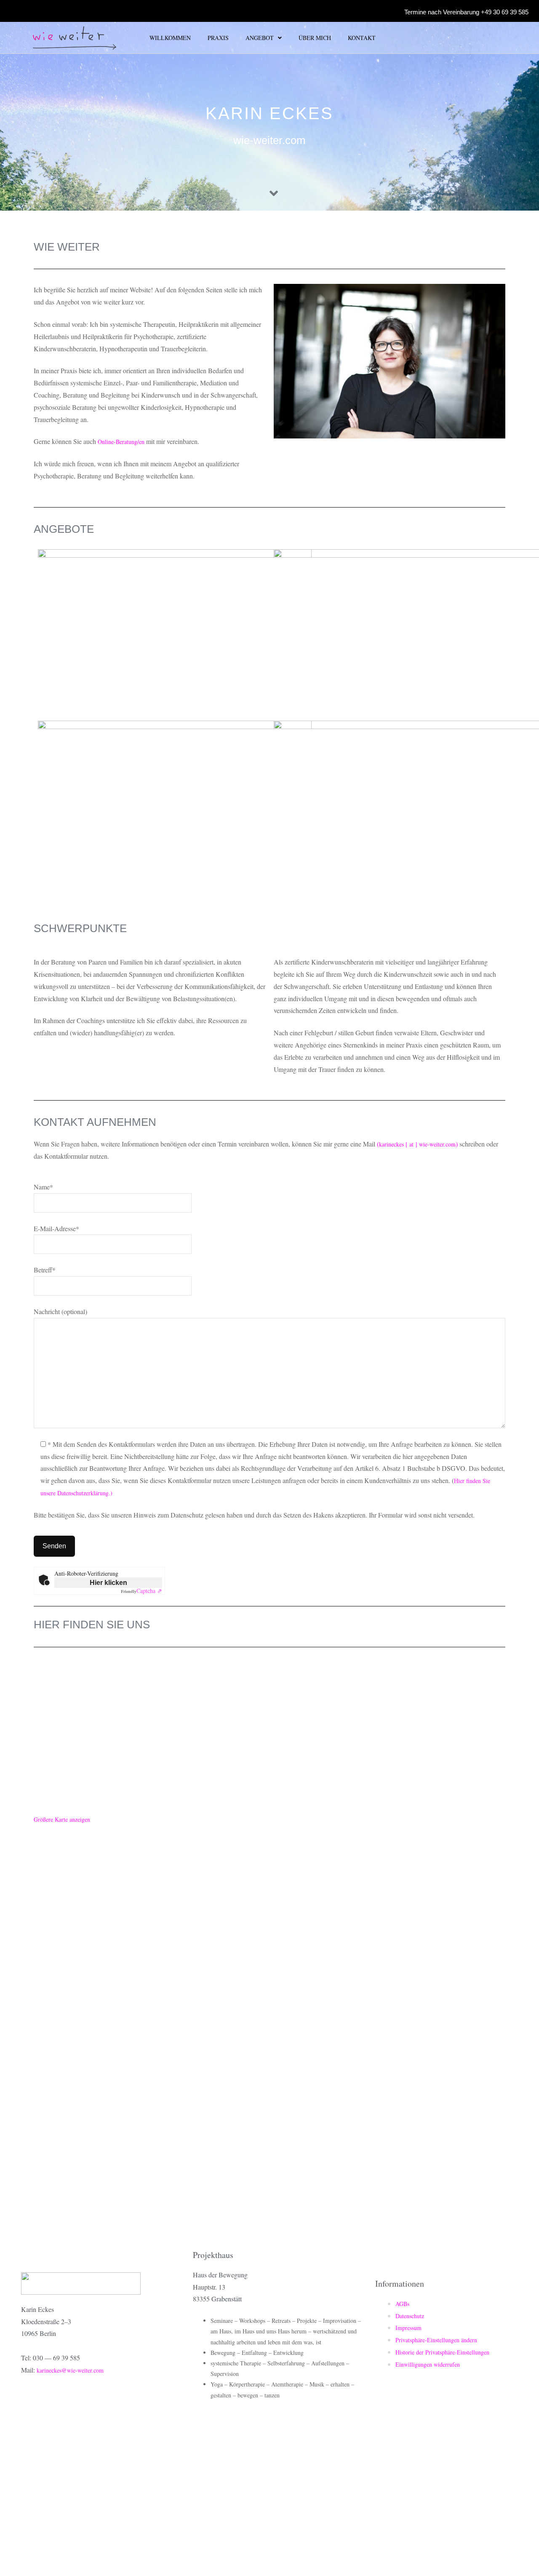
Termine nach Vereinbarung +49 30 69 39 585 (466, 12)
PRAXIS (218, 38)
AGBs (402, 2304)
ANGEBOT (260, 38)
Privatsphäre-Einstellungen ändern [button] (436, 2340)
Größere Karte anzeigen (62, 1819)
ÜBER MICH (315, 38)
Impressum (408, 2328)
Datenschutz (410, 2316)
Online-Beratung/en (121, 442)
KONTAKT (362, 38)
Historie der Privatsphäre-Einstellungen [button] (442, 2352)
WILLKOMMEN (170, 38)
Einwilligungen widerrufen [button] (428, 2364)
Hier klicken (108, 1583)
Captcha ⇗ (141, 1591)
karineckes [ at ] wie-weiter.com (417, 1144)
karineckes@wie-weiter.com (70, 2370)
